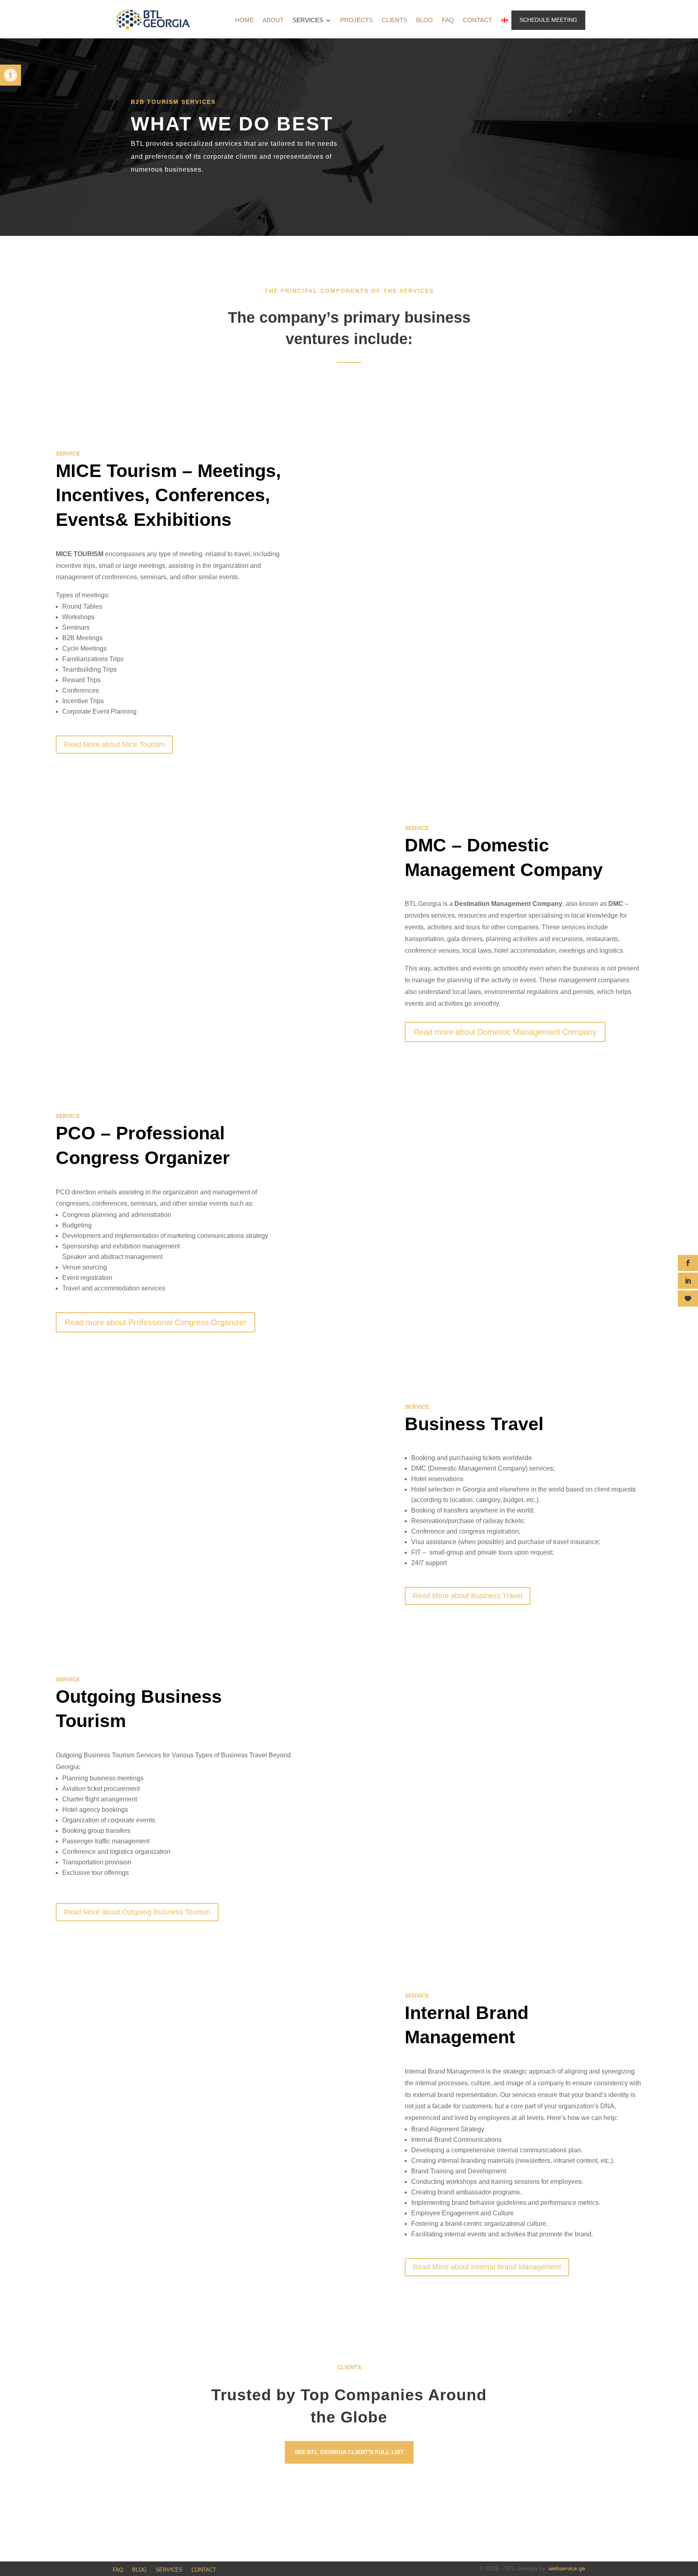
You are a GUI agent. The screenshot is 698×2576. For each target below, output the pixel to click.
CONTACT (477, 21)
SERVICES (308, 21)
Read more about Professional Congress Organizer (156, 1322)
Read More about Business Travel (468, 1596)
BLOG (425, 21)
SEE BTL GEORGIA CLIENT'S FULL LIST (349, 2452)
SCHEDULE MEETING (548, 20)
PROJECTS (356, 21)
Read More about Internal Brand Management (487, 2267)
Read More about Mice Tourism (114, 744)
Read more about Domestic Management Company (505, 1032)
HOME (244, 21)
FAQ (448, 21)
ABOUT (273, 21)
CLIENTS (394, 21)
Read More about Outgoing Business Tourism (137, 1912)
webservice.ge (567, 2569)
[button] (11, 75)
